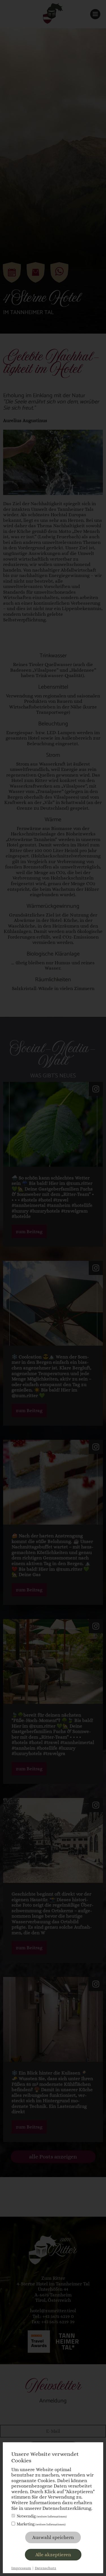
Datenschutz (46, 2568)
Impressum (21, 2568)
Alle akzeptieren (53, 2555)
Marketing (41, 2524)
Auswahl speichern (53, 2537)
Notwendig (42, 2516)
